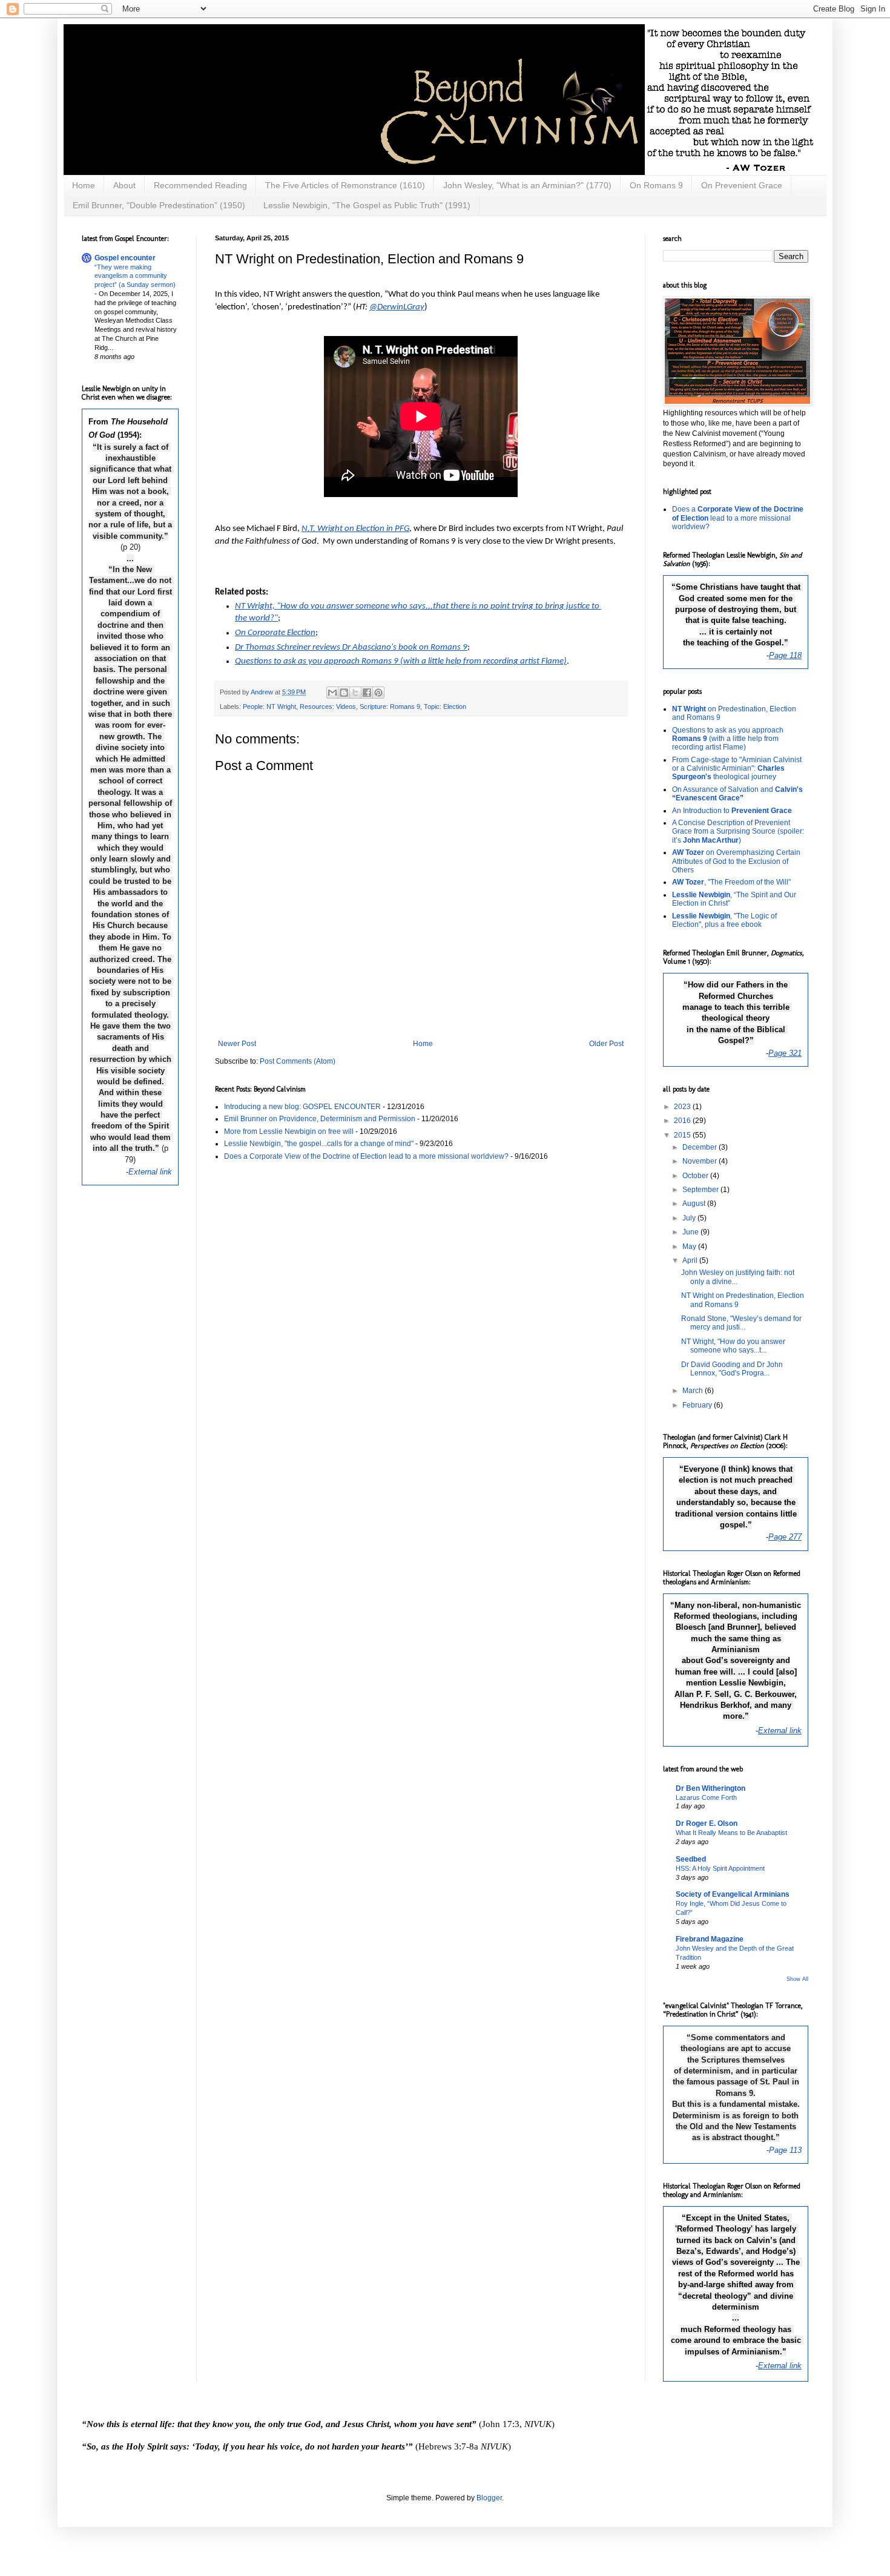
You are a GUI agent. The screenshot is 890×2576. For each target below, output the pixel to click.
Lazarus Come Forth (706, 1797)
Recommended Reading (200, 185)
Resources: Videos (328, 707)
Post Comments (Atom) (298, 1061)
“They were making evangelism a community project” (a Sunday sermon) (135, 276)
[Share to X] (355, 693)
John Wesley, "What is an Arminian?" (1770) (527, 185)
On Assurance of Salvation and (737, 794)
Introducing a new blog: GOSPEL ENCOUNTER (302, 1107)
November (700, 1161)
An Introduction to (732, 811)
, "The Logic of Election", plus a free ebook (724, 920)
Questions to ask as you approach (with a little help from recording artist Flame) (728, 739)
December (700, 1147)
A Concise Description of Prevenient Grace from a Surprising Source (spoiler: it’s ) (738, 832)
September (701, 1190)
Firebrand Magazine (710, 1939)
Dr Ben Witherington (710, 1788)
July (690, 1218)
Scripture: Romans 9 (390, 707)
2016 (683, 1121)
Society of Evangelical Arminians (733, 1894)
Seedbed (691, 1859)
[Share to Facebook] (367, 693)
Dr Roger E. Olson (707, 1823)
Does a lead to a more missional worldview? (738, 518)
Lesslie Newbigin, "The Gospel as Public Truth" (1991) (367, 205)
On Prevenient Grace (742, 185)
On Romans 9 (656, 185)
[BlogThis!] (344, 693)
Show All (797, 1979)
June (691, 1232)
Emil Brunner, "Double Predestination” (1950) (159, 205)
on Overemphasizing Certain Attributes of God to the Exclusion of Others (736, 861)
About (124, 185)
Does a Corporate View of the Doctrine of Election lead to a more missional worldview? (366, 1156)
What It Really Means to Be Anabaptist (731, 1833)
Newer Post (237, 1044)
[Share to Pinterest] (378, 693)
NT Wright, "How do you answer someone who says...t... (733, 1346)
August (695, 1204)
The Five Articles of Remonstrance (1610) (345, 185)
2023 (683, 1107)
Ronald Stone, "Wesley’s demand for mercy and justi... (741, 1323)
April (691, 1260)
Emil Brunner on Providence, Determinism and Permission (320, 1119)
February (698, 1405)
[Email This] (332, 693)
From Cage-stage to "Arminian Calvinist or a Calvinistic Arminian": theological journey (737, 769)
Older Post (606, 1044)
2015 (683, 1135)
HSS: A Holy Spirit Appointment (720, 1868)
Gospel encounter (125, 258)
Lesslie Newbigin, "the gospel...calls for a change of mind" (319, 1144)
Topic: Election (445, 707)
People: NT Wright (269, 707)
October (696, 1176)
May (690, 1247)
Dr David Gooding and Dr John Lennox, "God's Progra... (732, 1369)
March (694, 1391)
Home (84, 185)
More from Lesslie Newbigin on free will (289, 1132)
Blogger (489, 2498)
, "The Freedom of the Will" (731, 882)
